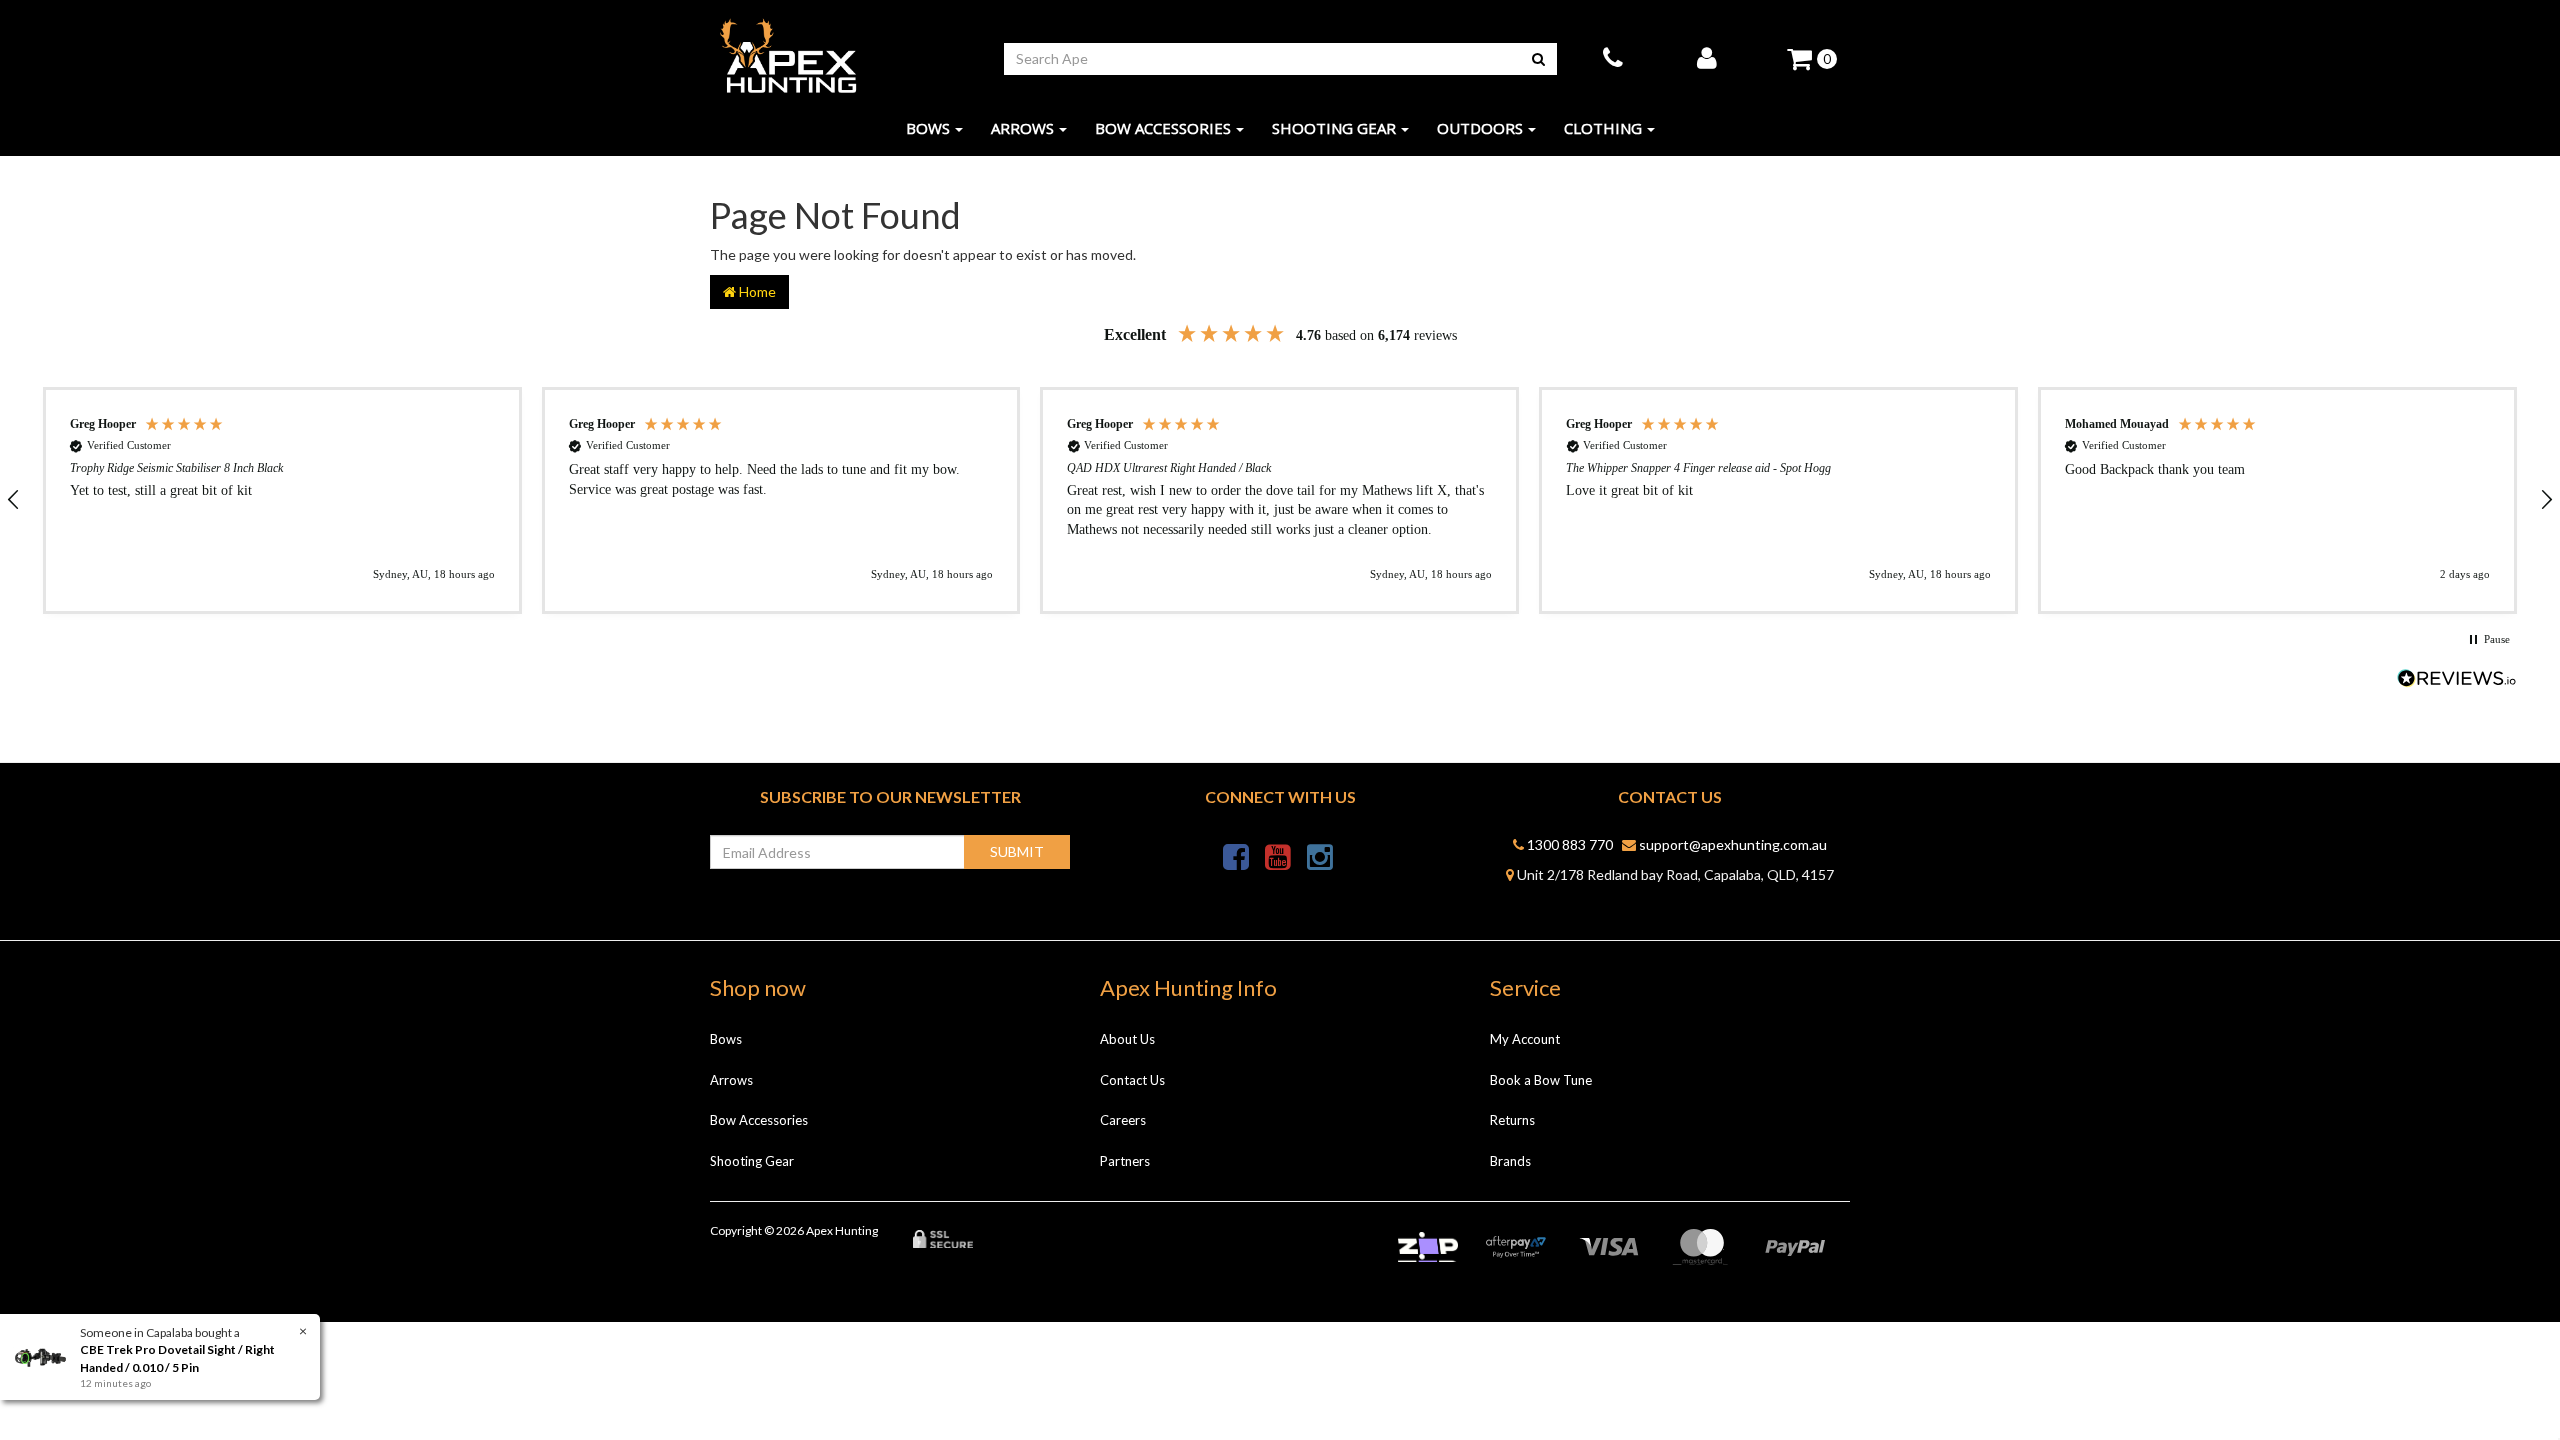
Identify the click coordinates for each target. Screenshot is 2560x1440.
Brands (1510, 1161)
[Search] (1538, 59)
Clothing (1603, 128)
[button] (282, 501)
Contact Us (1132, 1080)
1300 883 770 (1568, 844)
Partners (1125, 1161)
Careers (1123, 1120)
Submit (1017, 851)
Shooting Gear (1334, 128)
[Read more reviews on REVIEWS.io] (2457, 680)
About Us (1127, 1039)
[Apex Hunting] (788, 56)
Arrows (1022, 128)
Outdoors (1480, 128)
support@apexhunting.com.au (1731, 844)
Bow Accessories (1163, 128)
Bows (928, 128)
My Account (1525, 1039)
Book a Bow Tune (1541, 1080)
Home (756, 291)
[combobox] (1262, 59)
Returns (1512, 1120)
